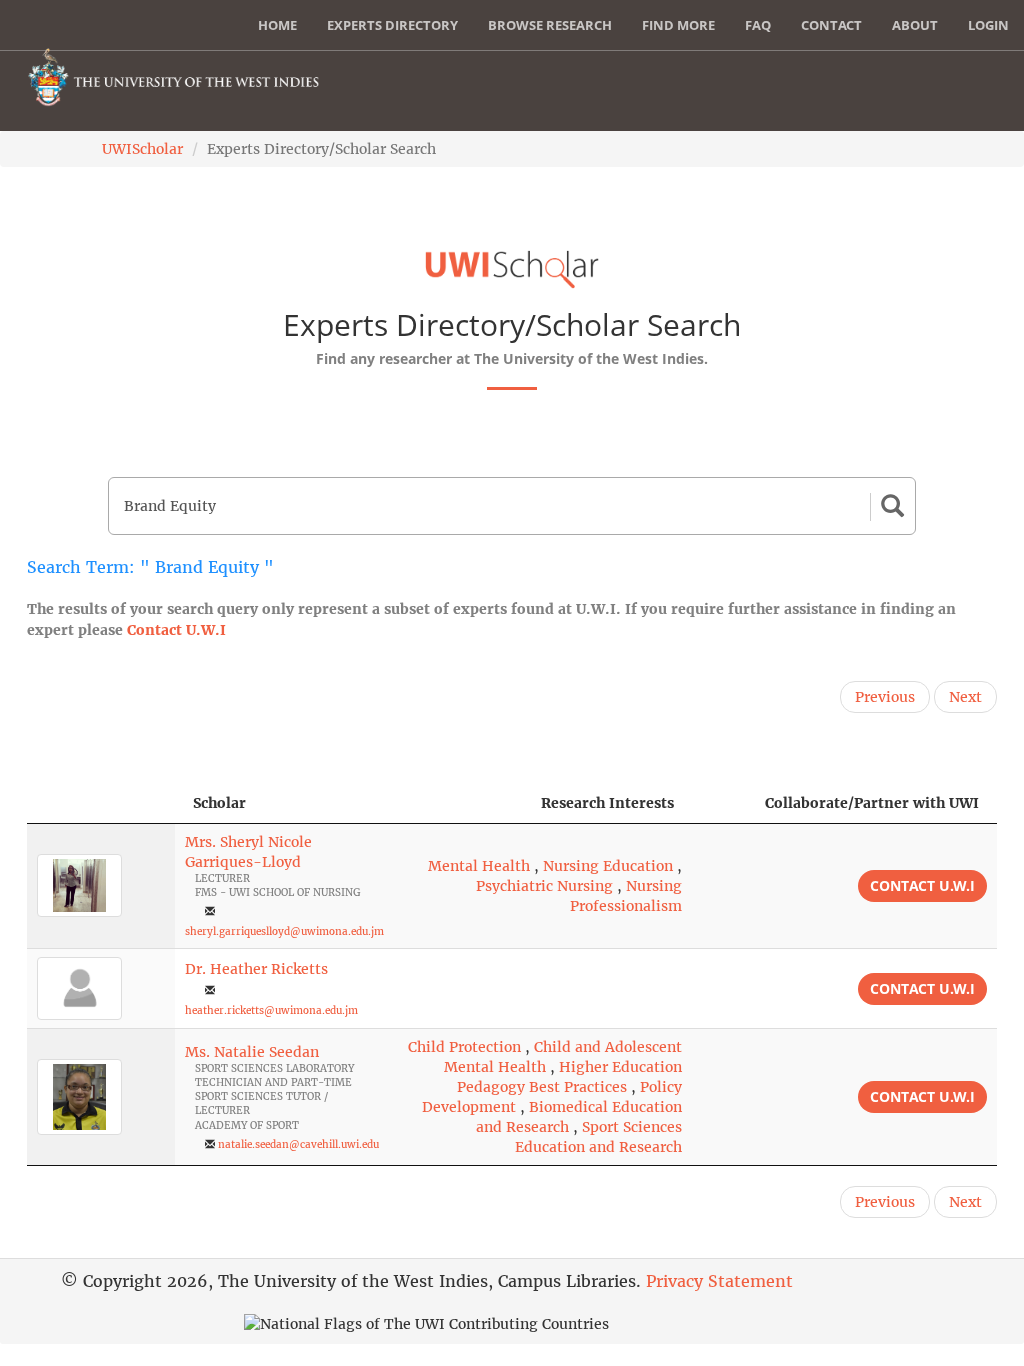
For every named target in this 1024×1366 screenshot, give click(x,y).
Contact (831, 25)
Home (277, 25)
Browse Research (550, 25)
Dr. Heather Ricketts (256, 969)
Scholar (219, 803)
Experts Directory (392, 25)
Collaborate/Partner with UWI (872, 803)
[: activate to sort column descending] (101, 803)
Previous (885, 697)
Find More (678, 25)
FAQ (758, 25)
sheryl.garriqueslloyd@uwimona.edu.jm (284, 931)
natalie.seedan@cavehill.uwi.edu (298, 1144)
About (915, 25)
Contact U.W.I (176, 630)
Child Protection (464, 1047)
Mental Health (479, 866)
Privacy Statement (719, 1281)
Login (988, 25)
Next (965, 697)
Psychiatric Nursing (544, 886)
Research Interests (607, 803)
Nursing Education (608, 866)
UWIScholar (142, 149)
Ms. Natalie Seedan (252, 1052)
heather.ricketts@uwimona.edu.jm (271, 1010)
